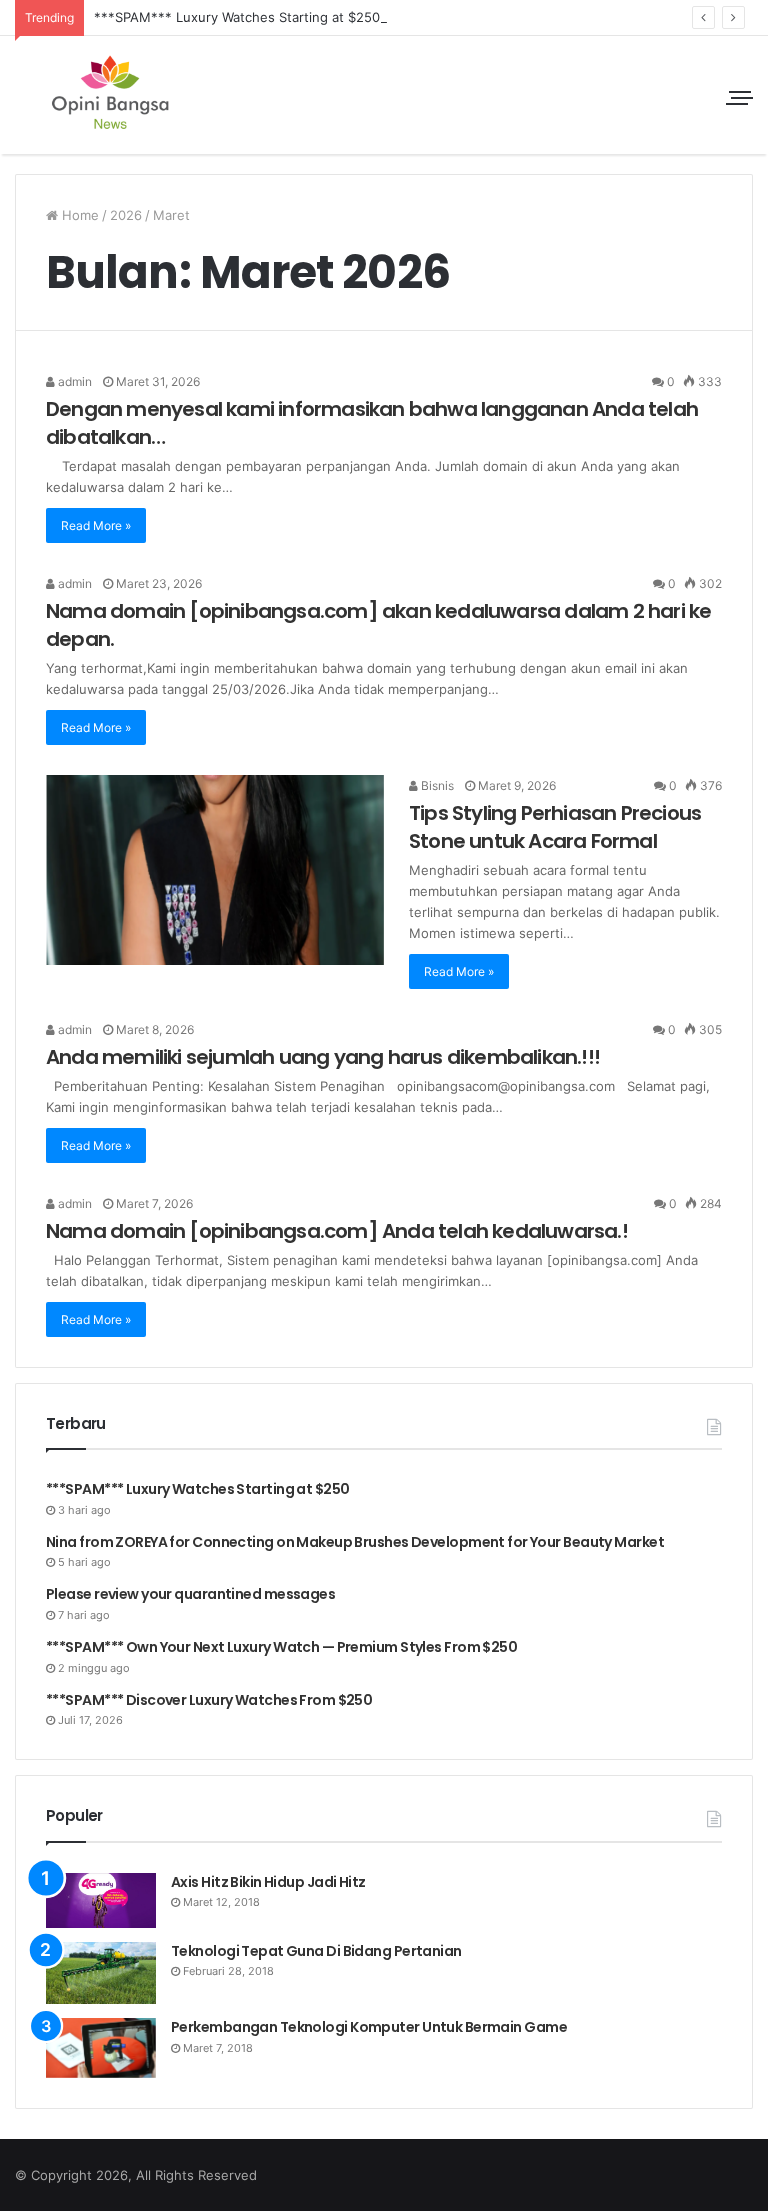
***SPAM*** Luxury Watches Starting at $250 (237, 17)
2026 (126, 215)
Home (78, 215)
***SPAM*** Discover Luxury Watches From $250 (209, 1700)
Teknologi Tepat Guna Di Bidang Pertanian (316, 1951)
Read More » (96, 525)
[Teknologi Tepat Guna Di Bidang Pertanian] (101, 1973)
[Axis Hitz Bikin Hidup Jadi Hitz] (101, 1900)
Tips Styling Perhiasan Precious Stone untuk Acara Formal (555, 827)
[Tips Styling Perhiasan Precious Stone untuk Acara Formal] (215, 870)
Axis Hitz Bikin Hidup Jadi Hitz (268, 1882)
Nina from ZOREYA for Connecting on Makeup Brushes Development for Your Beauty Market (355, 1542)
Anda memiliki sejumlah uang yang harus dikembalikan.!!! (323, 1057)
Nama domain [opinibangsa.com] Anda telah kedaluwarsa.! (337, 1231)
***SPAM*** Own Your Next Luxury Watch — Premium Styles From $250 (281, 1647)
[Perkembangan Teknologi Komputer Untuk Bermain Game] (101, 2048)
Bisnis (436, 785)
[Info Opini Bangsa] (110, 95)
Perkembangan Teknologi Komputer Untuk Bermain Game (369, 2027)
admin (73, 381)
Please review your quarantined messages (190, 1594)
